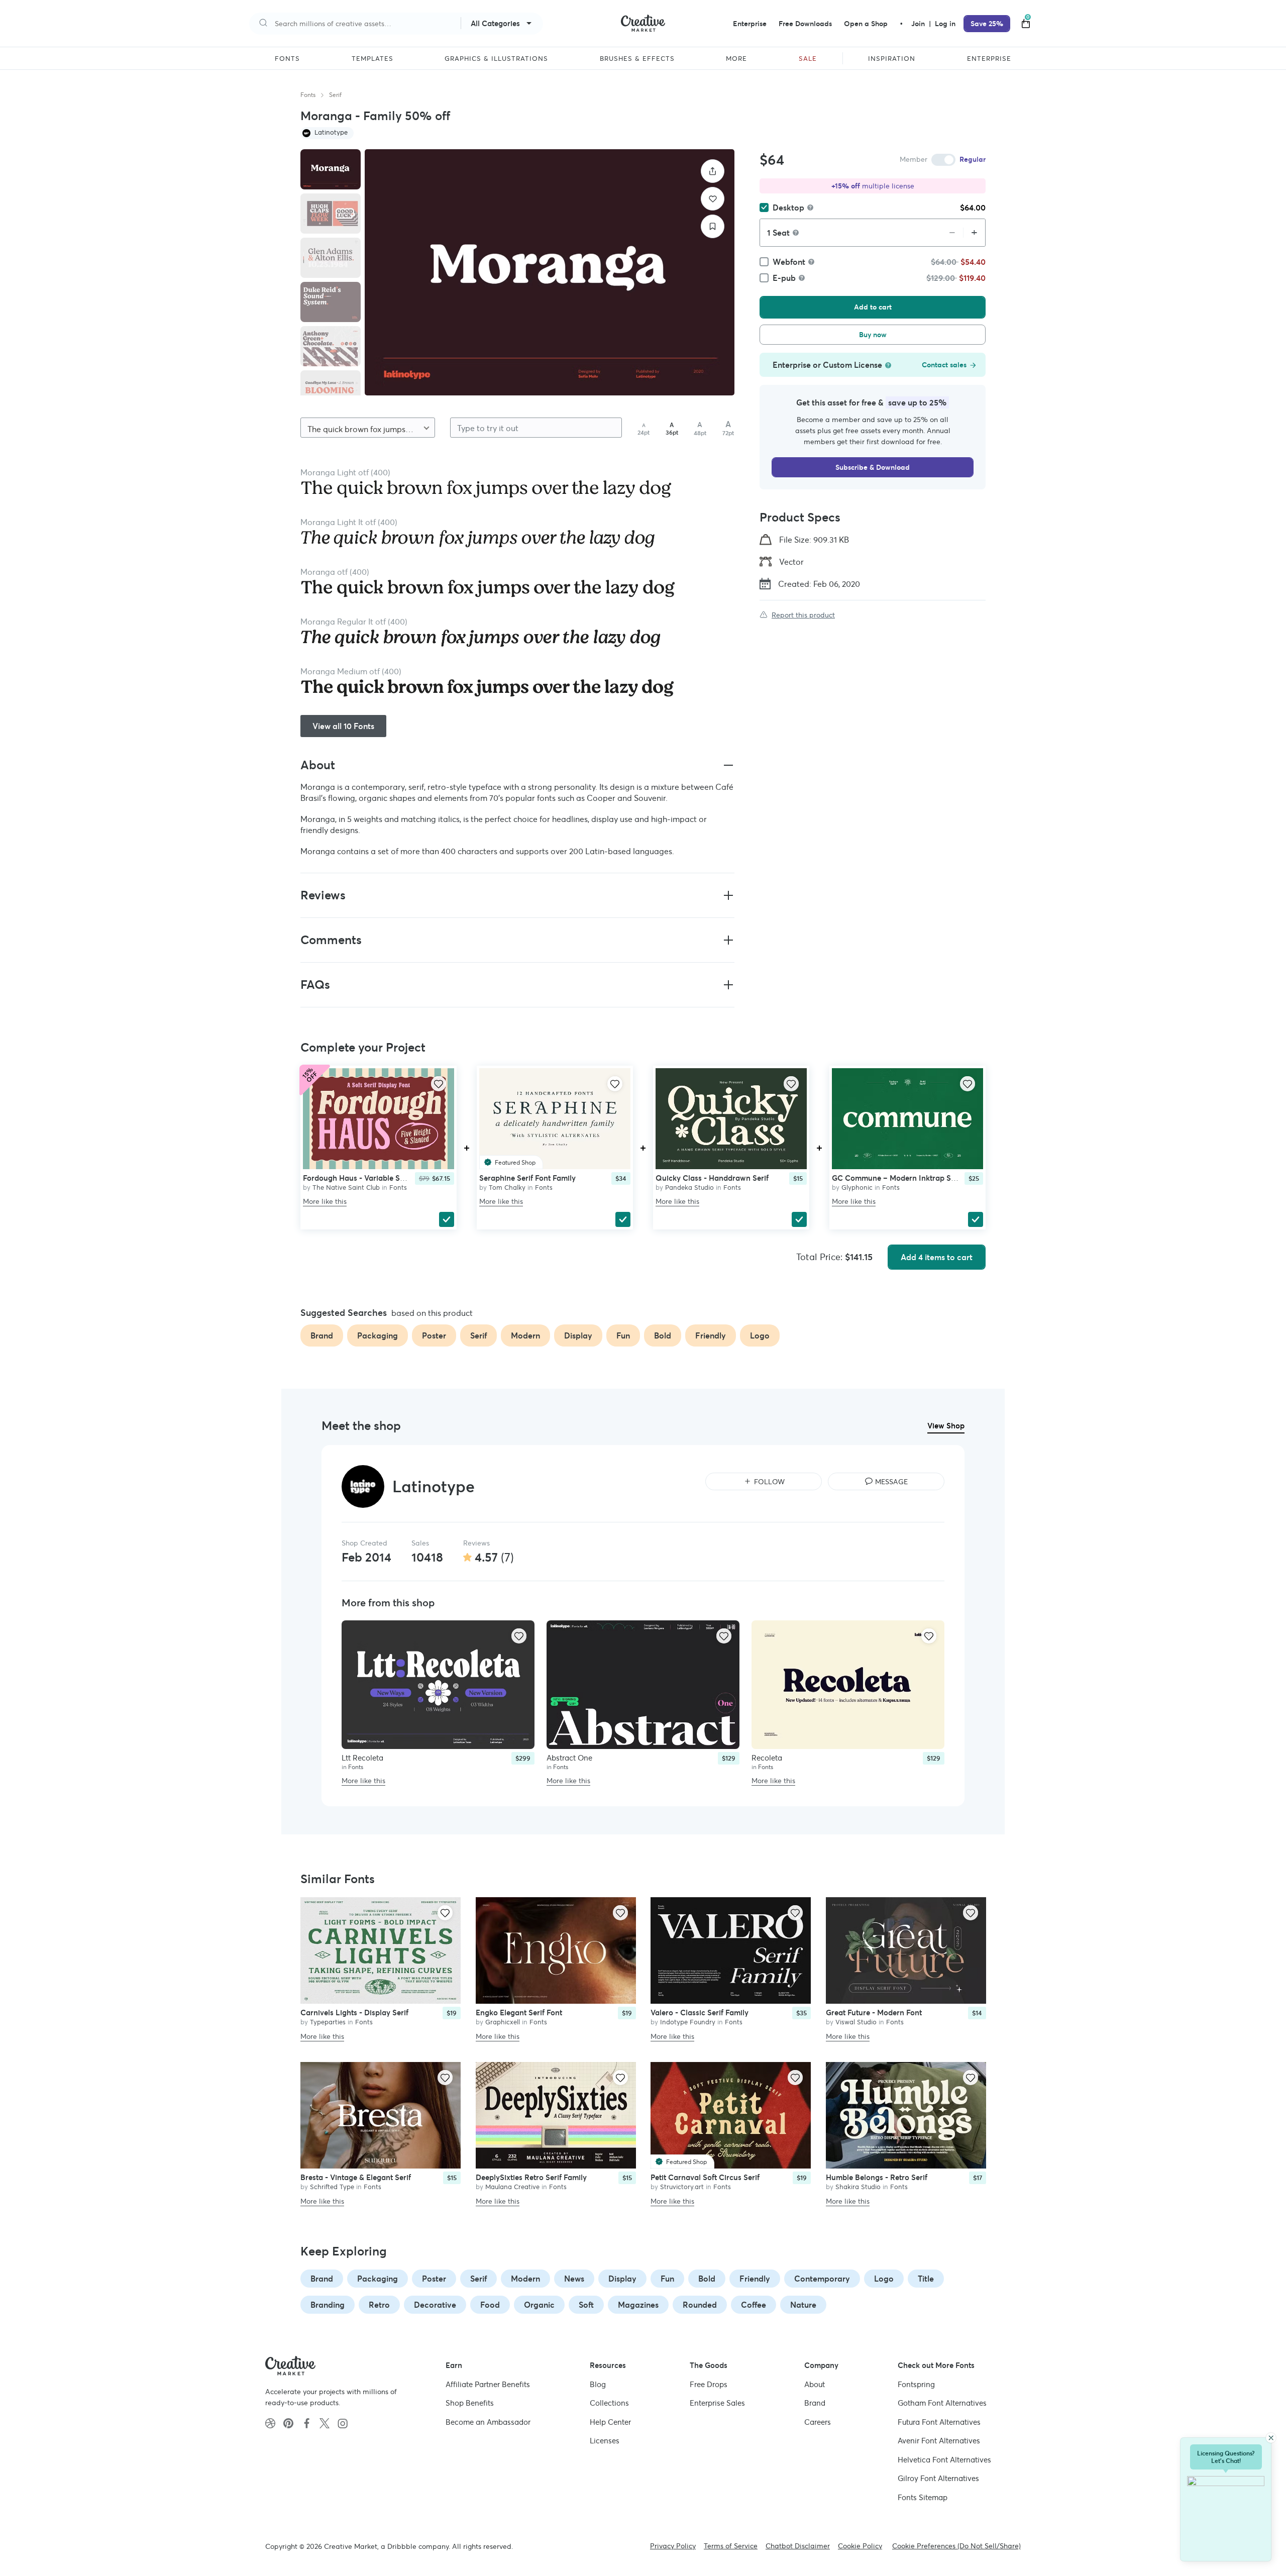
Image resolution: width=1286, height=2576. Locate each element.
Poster (434, 2279)
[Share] (713, 171)
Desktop (788, 208)
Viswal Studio (856, 2023)
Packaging (378, 2279)
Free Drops (709, 2384)
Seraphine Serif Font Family (527, 1178)
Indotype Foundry (688, 2023)
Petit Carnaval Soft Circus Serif (705, 2177)
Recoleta (767, 1758)
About (815, 2384)
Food (490, 2305)
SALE (808, 59)
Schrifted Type (332, 2187)
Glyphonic (857, 1188)
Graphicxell (503, 2023)
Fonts (308, 95)
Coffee (754, 2305)
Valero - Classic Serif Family (700, 2013)
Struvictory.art (682, 2187)
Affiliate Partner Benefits (488, 2384)
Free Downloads (805, 24)
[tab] (331, 169)
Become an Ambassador (488, 2422)
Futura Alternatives (939, 2422)
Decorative (435, 2305)
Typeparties (328, 2023)
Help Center (610, 2422)
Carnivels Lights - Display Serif (354, 2013)
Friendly (755, 2279)
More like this (325, 1201)
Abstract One (569, 1758)
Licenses (605, 2441)
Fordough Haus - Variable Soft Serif (365, 1178)
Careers (818, 2422)
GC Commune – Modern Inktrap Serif (897, 1178)
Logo (884, 2279)
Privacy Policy (673, 2546)
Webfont (789, 262)
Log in (945, 24)
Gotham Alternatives (942, 2403)
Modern (525, 2279)
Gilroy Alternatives (938, 2478)
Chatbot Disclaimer (798, 2546)
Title (926, 2279)
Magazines (638, 2305)
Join (919, 24)
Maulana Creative (512, 2187)
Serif (335, 95)
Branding (328, 2305)
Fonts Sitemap (923, 2497)
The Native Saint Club (346, 1188)
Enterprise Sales (717, 2403)
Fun (667, 2279)
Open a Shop (866, 24)
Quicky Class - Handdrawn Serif (712, 1178)
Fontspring (916, 2384)
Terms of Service (731, 2546)
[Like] (713, 199)
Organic (539, 2305)
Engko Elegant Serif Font (519, 2013)
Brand (322, 2279)
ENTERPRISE (989, 59)
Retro (379, 2305)
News (574, 2279)
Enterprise (750, 24)
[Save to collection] (713, 226)
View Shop (946, 1426)
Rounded (700, 2305)
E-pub (784, 278)
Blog (598, 2384)
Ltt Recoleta (362, 1758)
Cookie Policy (860, 2546)
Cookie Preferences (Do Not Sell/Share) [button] (956, 2546)
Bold (707, 2279)
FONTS (287, 59)
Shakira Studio (858, 2187)
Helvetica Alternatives (944, 2460)
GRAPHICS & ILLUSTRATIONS (496, 59)
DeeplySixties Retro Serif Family (531, 2177)
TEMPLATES (372, 59)
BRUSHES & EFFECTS (637, 59)
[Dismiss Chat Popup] (1271, 2438)
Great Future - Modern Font (874, 2013)
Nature (803, 2305)
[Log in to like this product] (439, 1084)
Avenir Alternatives (939, 2441)
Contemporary (822, 2279)
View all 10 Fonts (343, 726)
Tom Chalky (507, 1188)
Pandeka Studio (689, 1188)
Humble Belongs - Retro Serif (877, 2177)
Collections (609, 2403)
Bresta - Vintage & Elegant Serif (356, 2177)
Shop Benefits (470, 2403)
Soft (586, 2305)
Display (622, 2279)
